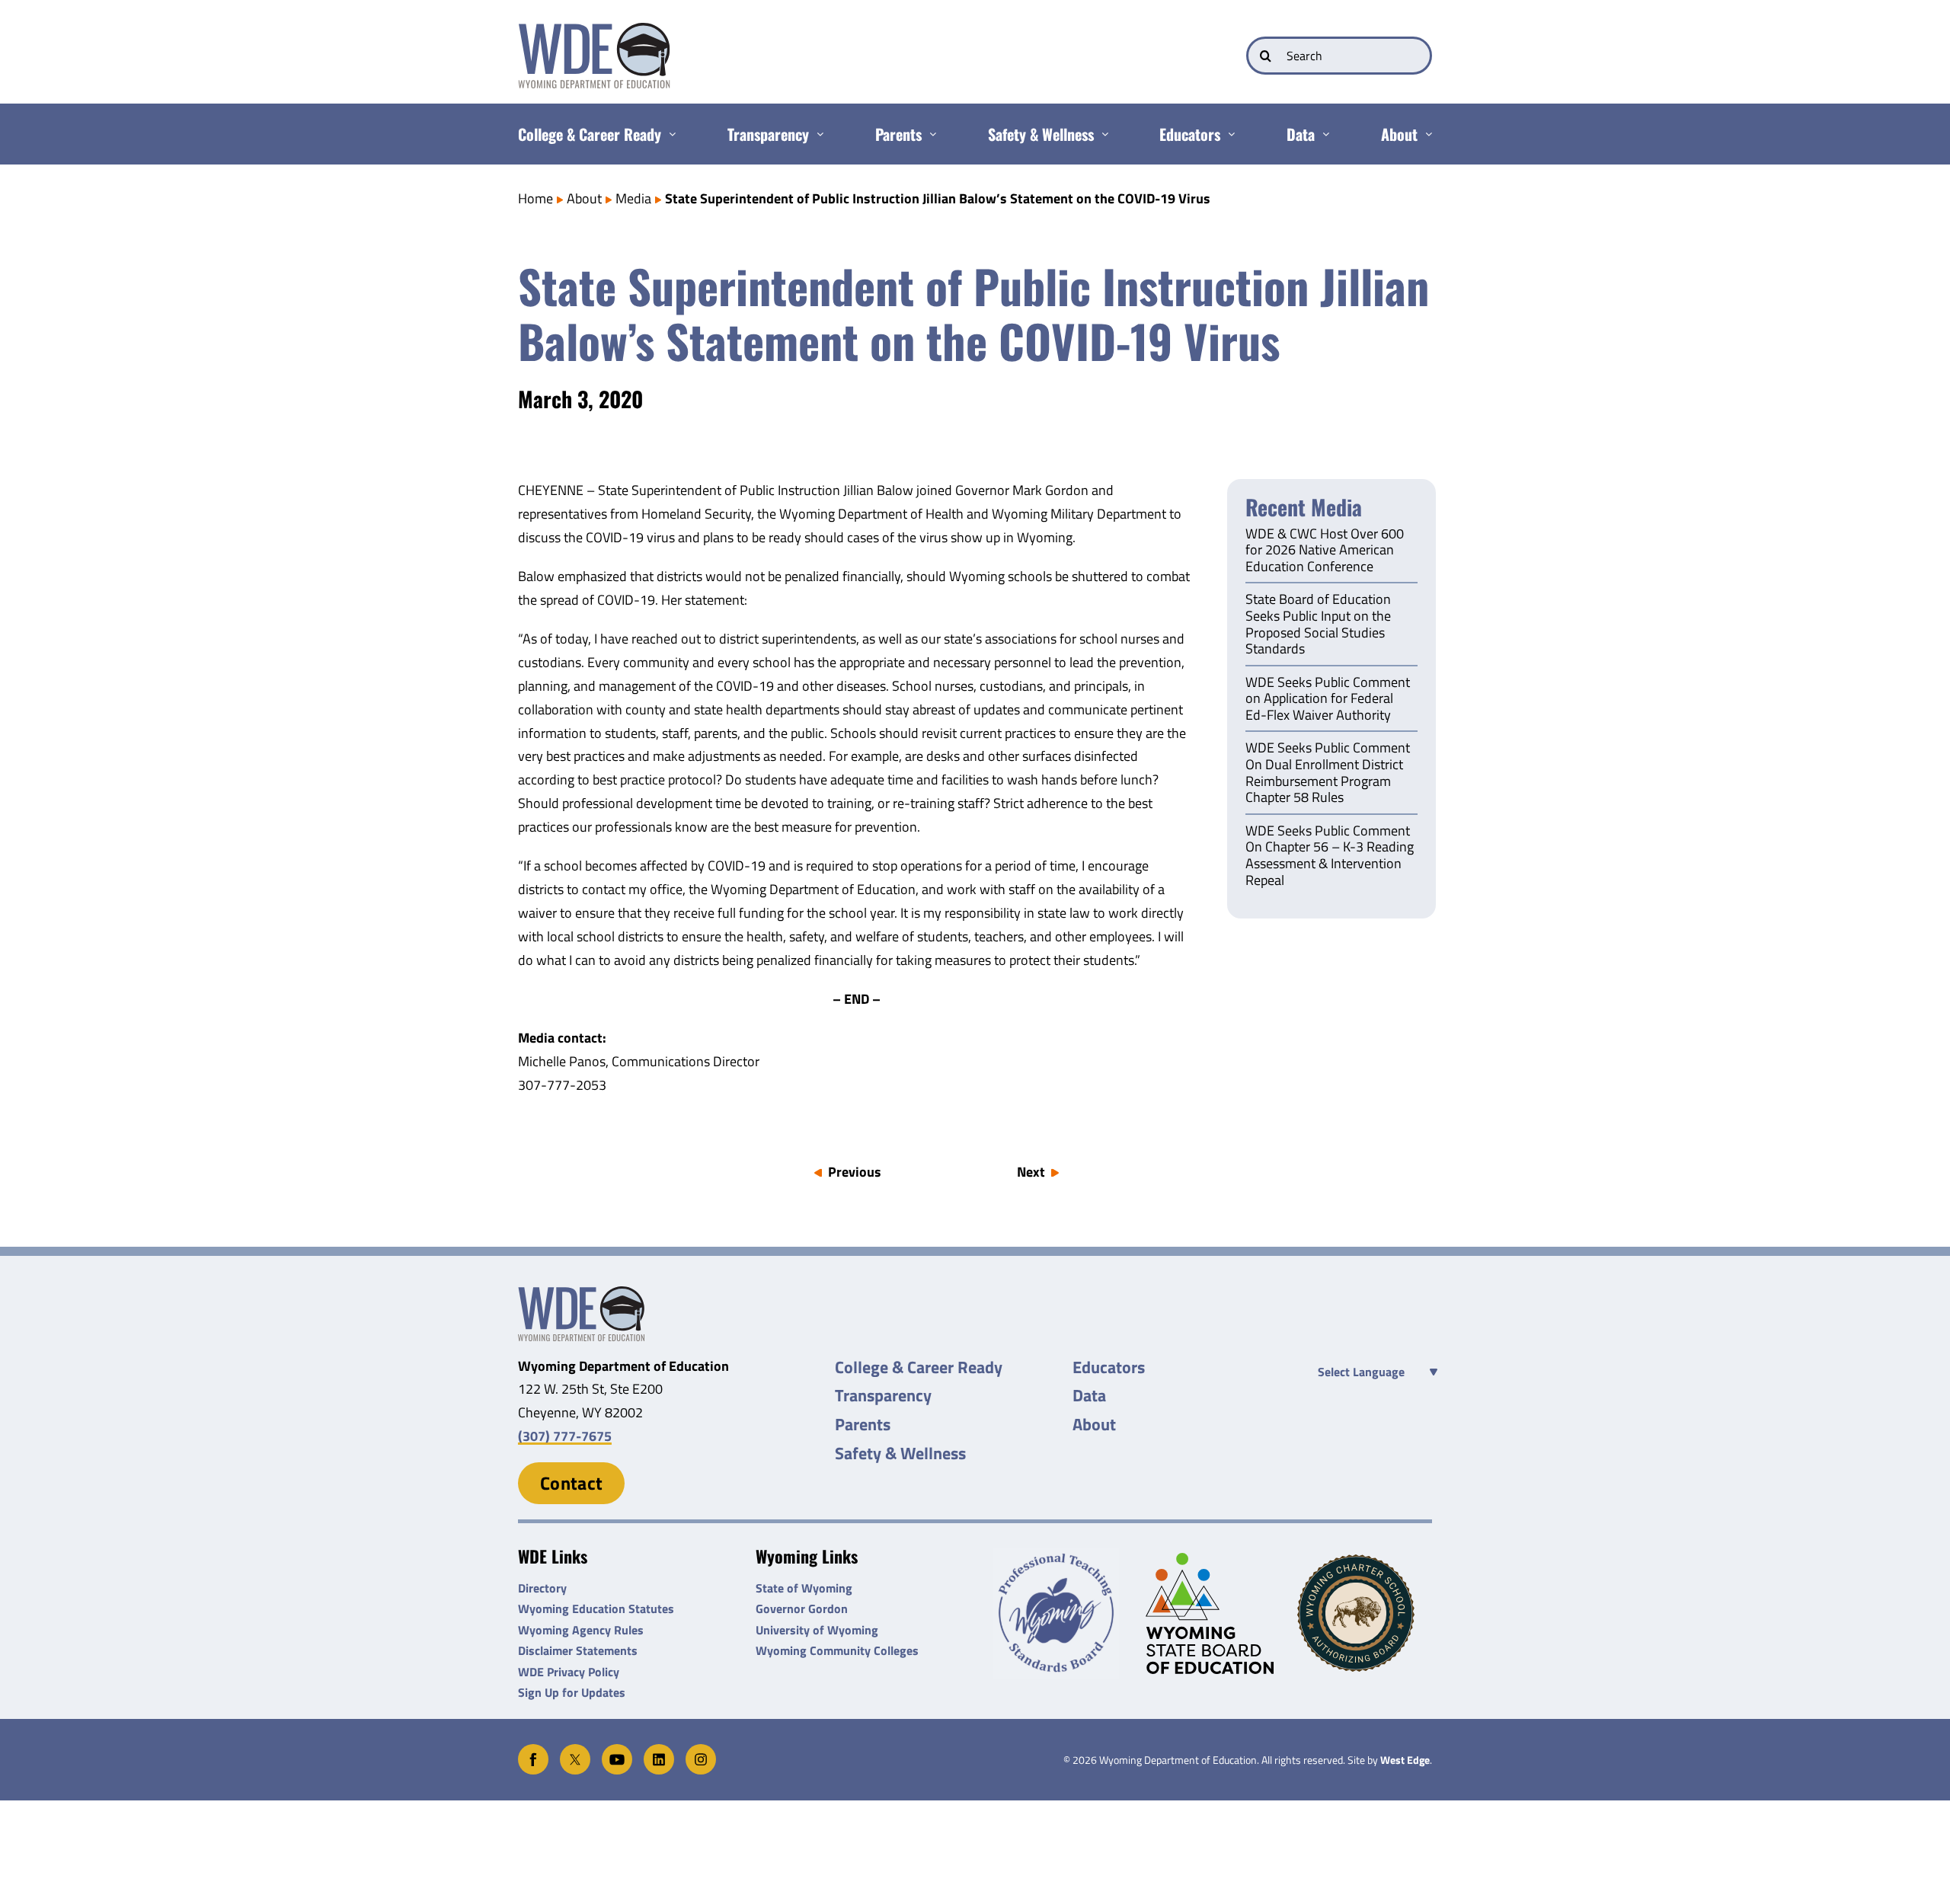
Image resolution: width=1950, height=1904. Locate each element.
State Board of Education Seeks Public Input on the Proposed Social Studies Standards (1318, 625)
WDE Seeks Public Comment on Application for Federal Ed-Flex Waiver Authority (1328, 700)
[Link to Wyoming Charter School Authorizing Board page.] (1365, 1613)
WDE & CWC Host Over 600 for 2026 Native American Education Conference (1325, 551)
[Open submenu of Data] (1322, 134)
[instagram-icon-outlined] (701, 1751)
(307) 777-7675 (565, 1436)
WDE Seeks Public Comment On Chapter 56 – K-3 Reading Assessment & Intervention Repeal (1330, 856)
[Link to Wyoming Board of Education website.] (1213, 1613)
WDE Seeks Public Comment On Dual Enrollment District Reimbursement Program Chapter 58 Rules (1328, 773)
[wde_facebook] (533, 1751)
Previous (855, 1172)
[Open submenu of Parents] (929, 134)
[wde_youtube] (617, 1751)
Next (1031, 1172)
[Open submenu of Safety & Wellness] (1101, 134)
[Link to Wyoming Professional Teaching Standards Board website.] (1061, 1613)
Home (535, 198)
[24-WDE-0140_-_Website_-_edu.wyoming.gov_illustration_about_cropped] (581, 1293)
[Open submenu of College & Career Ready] (668, 134)
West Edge (1405, 1760)
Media (633, 198)
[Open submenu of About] (1425, 134)
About (584, 198)
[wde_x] (575, 1751)
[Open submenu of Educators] (1228, 134)
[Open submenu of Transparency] (816, 134)
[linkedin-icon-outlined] (659, 1751)
